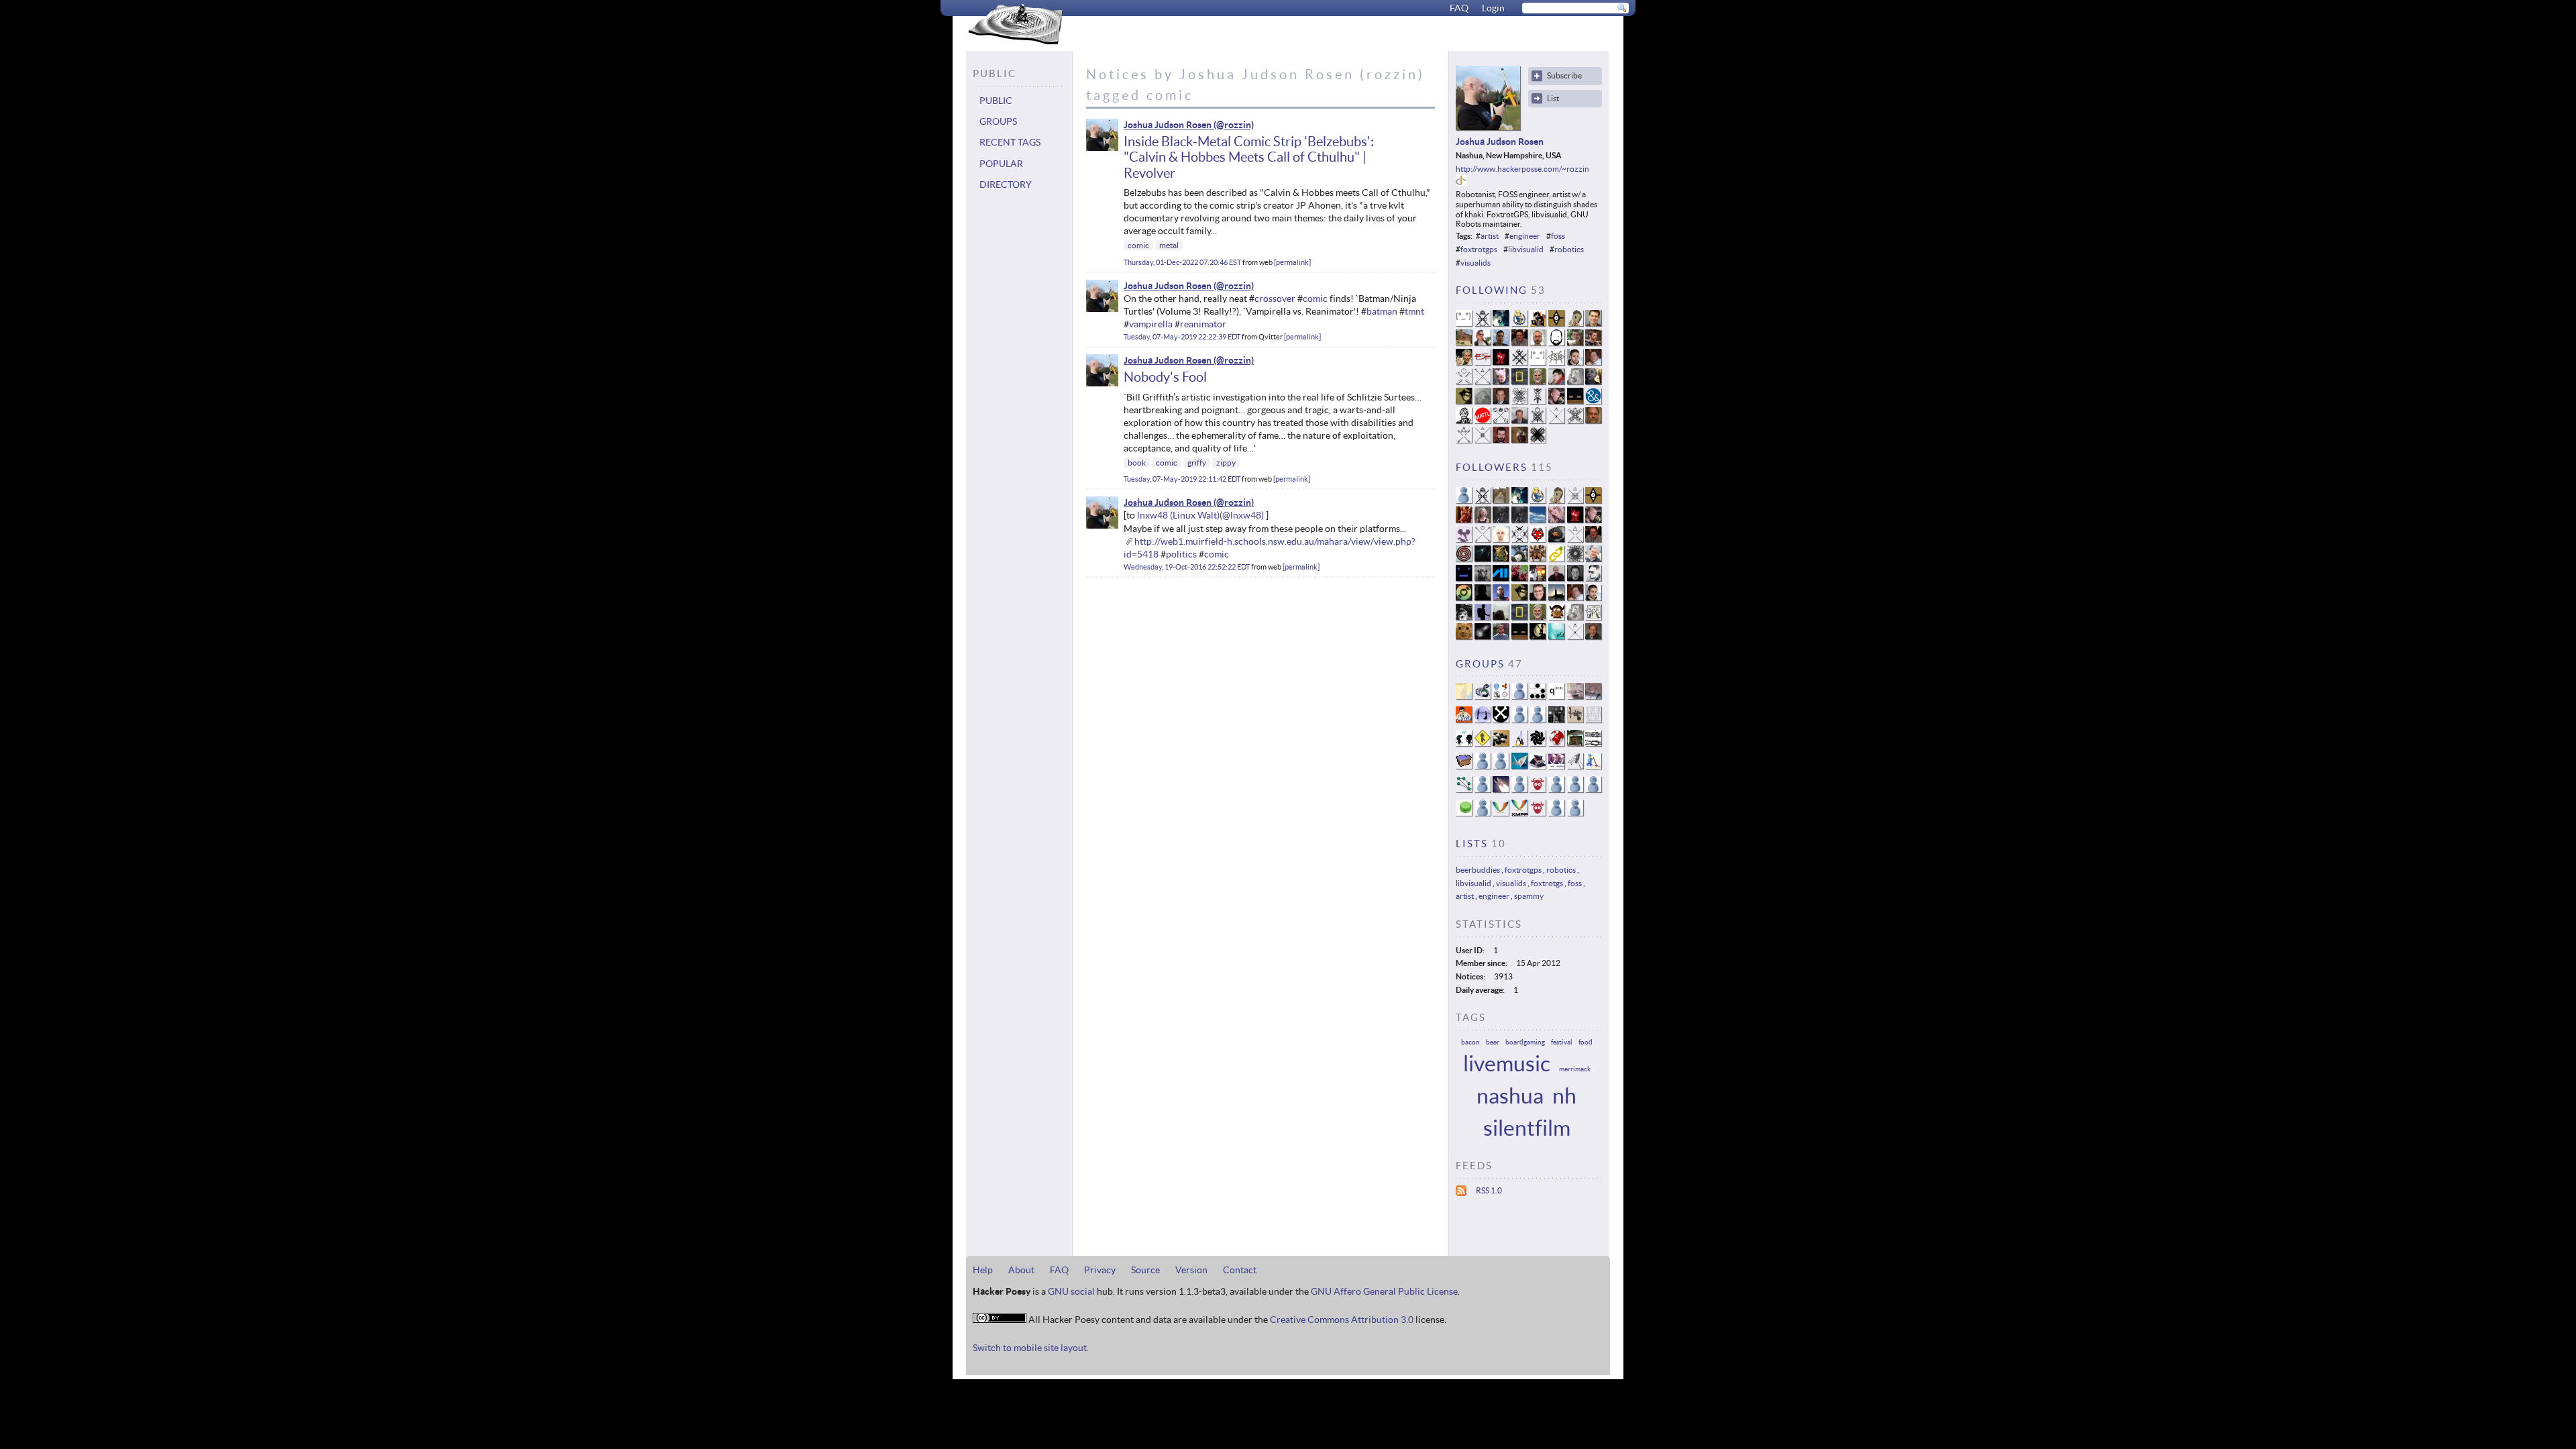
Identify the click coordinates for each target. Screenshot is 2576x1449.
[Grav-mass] (1501, 719)
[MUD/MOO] (1556, 789)
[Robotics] (1575, 719)
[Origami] (1519, 766)
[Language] (1556, 813)
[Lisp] (1483, 766)
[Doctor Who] (1575, 696)
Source (1145, 1270)
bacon (1470, 1042)
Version (1191, 1270)
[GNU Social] (1538, 789)
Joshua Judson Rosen (1168, 125)
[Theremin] (1556, 719)
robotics (1569, 249)
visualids (1475, 263)
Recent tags (1010, 142)
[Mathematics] (1501, 766)
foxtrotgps (1479, 249)
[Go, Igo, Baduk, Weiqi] (1501, 743)
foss (1558, 236)
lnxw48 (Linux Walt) (1178, 515)
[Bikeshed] (1575, 743)
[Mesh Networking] (1464, 789)
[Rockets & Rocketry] (1501, 789)
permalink (1292, 262)
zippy (1226, 463)
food (1586, 1042)
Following (1492, 290)
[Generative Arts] (1538, 743)
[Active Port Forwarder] (1575, 766)
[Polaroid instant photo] (1538, 766)
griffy (1197, 463)
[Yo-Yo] (1464, 813)
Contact (1240, 1270)
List (1553, 98)
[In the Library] (1483, 789)
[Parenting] (1575, 789)
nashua (1510, 1096)
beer (1493, 1042)
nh (1564, 1096)
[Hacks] (1538, 696)
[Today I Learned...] (1464, 743)
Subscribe (1564, 75)
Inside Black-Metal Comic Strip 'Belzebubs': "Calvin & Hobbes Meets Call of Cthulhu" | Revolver (1249, 157)
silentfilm (1527, 1128)
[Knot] (1593, 743)
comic (1138, 245)
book (1137, 463)
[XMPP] (1519, 813)
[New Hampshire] (1464, 696)
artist (1490, 236)
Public (996, 101)
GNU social (1071, 1291)
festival (1562, 1042)
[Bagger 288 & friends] (1483, 813)
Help (983, 1270)
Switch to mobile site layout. (1031, 1348)
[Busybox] (1464, 766)
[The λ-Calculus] (1519, 696)
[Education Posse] (1483, 696)
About (1021, 1270)
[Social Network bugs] (1593, 696)
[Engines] (1593, 789)
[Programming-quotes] (1556, 696)
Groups (998, 121)
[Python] (1538, 719)
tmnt (1414, 311)
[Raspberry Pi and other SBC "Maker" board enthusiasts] (1538, 813)
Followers (1492, 467)
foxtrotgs (1547, 883)
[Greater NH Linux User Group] (1519, 743)
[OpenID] (1461, 183)
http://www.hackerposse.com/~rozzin (1522, 169)
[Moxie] (1464, 719)
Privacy (1100, 1270)
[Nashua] (1519, 789)
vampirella (1151, 324)
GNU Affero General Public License (1384, 1291)
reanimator (1203, 324)
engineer (1525, 236)
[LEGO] (1593, 766)
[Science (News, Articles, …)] (1519, 719)
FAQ (1459, 8)
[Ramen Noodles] (1575, 813)
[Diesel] (1556, 766)
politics (1181, 554)
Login (1493, 8)
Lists (1472, 844)
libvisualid (1526, 249)
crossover (1275, 299)
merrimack (1575, 1069)
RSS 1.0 (1489, 1190)
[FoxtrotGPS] (1483, 719)
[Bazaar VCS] (1483, 743)
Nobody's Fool (1165, 377)
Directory (1006, 184)
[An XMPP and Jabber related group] (1501, 813)
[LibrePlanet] (1556, 743)
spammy (1529, 896)
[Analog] (1593, 719)
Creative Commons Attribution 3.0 (1342, 1320)
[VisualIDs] (1501, 696)
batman (1382, 311)
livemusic (1507, 1064)
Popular (1001, 164)
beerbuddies (1478, 870)
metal (1169, 245)
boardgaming (1525, 1042)
